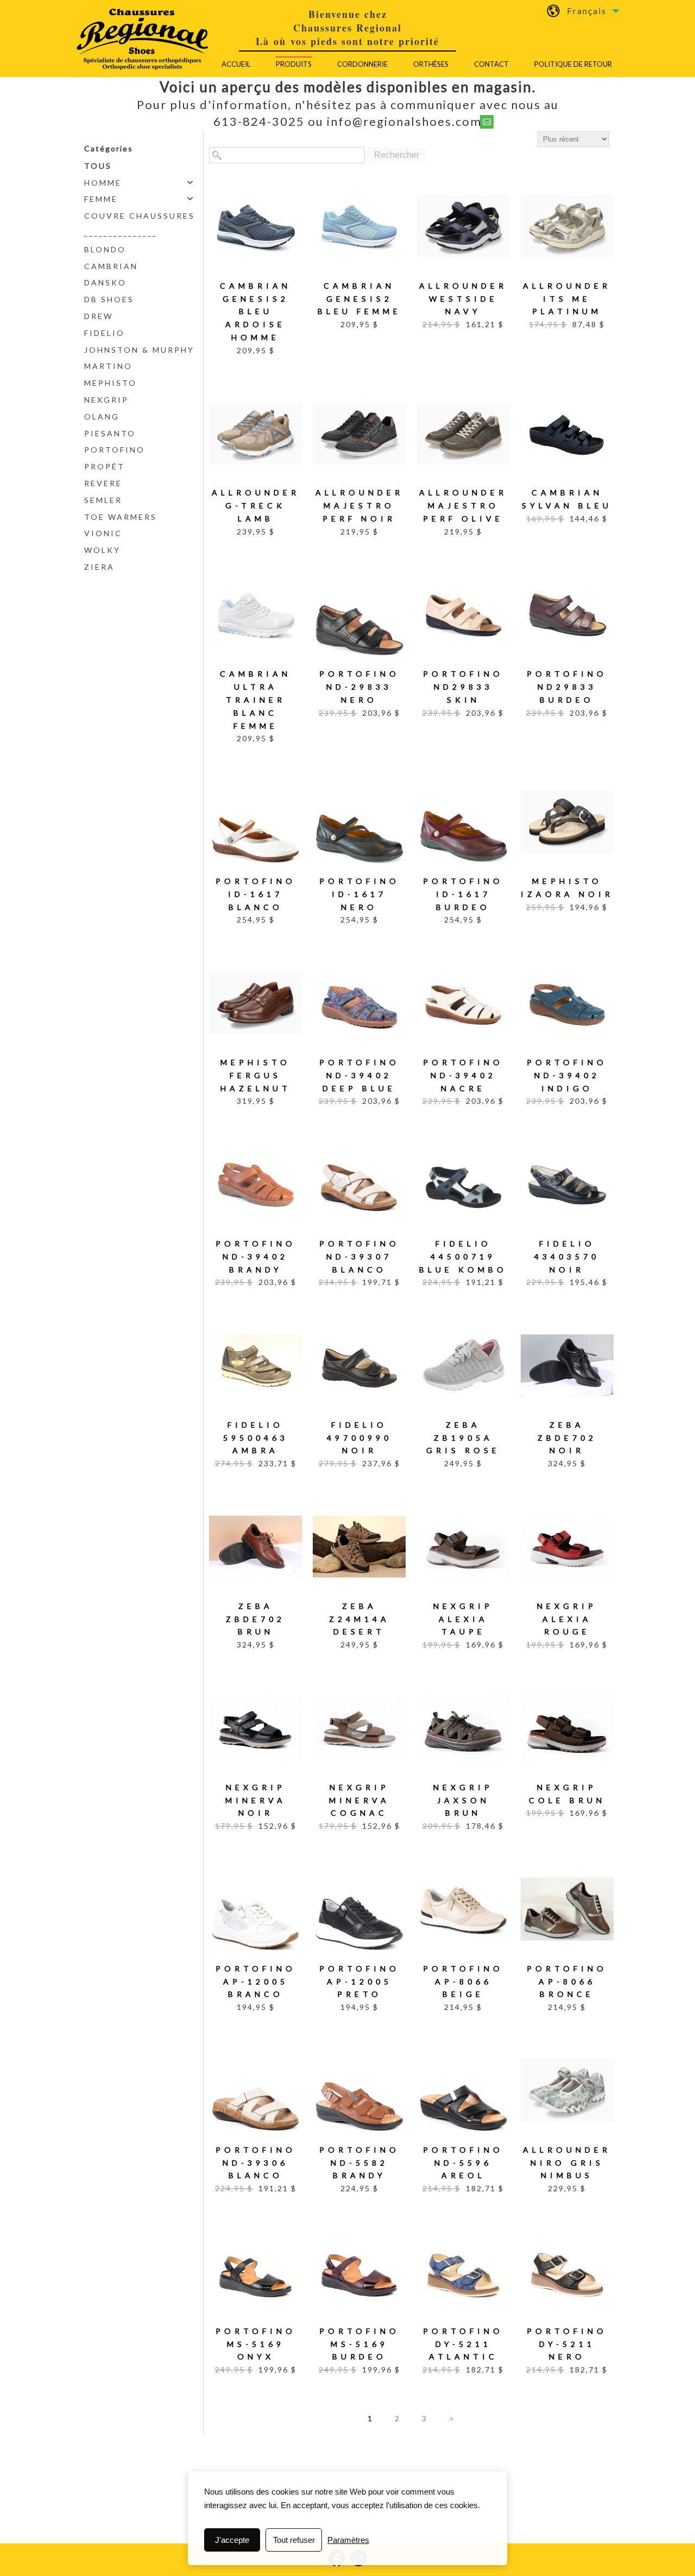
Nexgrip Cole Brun (567, 1794)
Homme (103, 183)
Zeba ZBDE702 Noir (567, 1438)
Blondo (105, 249)
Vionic (103, 533)
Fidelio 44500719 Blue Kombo (463, 1257)
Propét (105, 466)
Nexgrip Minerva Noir (256, 1800)
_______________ (121, 233)
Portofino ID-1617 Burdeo (463, 894)
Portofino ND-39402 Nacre (463, 1075)
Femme (101, 199)
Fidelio (105, 333)
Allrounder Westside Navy (463, 299)
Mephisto (110, 383)
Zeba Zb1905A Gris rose (463, 1438)
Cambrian (111, 266)
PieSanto (110, 433)
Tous (98, 166)
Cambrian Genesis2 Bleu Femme (359, 299)
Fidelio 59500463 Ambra (256, 1438)
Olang (102, 416)
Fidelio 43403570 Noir (567, 1257)
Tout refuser (294, 2540)
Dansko (105, 282)
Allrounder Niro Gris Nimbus (567, 2163)
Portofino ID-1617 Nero (359, 894)
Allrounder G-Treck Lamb (256, 505)
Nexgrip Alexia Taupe (463, 1619)
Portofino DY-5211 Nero (567, 2344)
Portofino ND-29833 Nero (359, 687)
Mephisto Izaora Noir (567, 888)
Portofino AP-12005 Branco (256, 1982)
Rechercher (397, 155)
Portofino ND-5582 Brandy (359, 2163)
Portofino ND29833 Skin (463, 687)
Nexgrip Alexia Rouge (567, 1619)
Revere (103, 483)
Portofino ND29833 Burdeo (567, 687)
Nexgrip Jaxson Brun (463, 1800)
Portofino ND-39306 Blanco (256, 2163)
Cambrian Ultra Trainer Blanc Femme (255, 699)
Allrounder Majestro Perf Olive (463, 505)
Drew (99, 316)
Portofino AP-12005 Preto (359, 1982)
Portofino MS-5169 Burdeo (359, 2344)
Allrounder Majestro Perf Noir (359, 505)
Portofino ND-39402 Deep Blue (359, 1075)
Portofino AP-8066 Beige (463, 1982)
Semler (103, 500)
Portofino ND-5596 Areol (463, 2163)
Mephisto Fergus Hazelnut (256, 1075)
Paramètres (348, 2540)
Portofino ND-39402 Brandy (256, 1257)
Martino (108, 366)
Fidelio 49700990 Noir (359, 1438)
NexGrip (106, 400)
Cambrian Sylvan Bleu (567, 499)
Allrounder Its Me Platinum (567, 299)
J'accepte (232, 2540)
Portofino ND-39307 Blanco (359, 1257)
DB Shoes (109, 299)
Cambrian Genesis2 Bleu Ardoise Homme (255, 311)
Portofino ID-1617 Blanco (256, 894)
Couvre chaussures (140, 216)
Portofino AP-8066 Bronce (567, 1982)
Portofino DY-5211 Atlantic (463, 2344)
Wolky (102, 550)
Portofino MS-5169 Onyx (256, 2344)
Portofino (115, 450)
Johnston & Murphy (139, 350)
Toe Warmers (121, 517)
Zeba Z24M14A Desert (359, 1619)
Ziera (99, 567)
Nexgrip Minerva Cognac (359, 1800)
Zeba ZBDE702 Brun (255, 1619)
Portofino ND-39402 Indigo (567, 1075)
